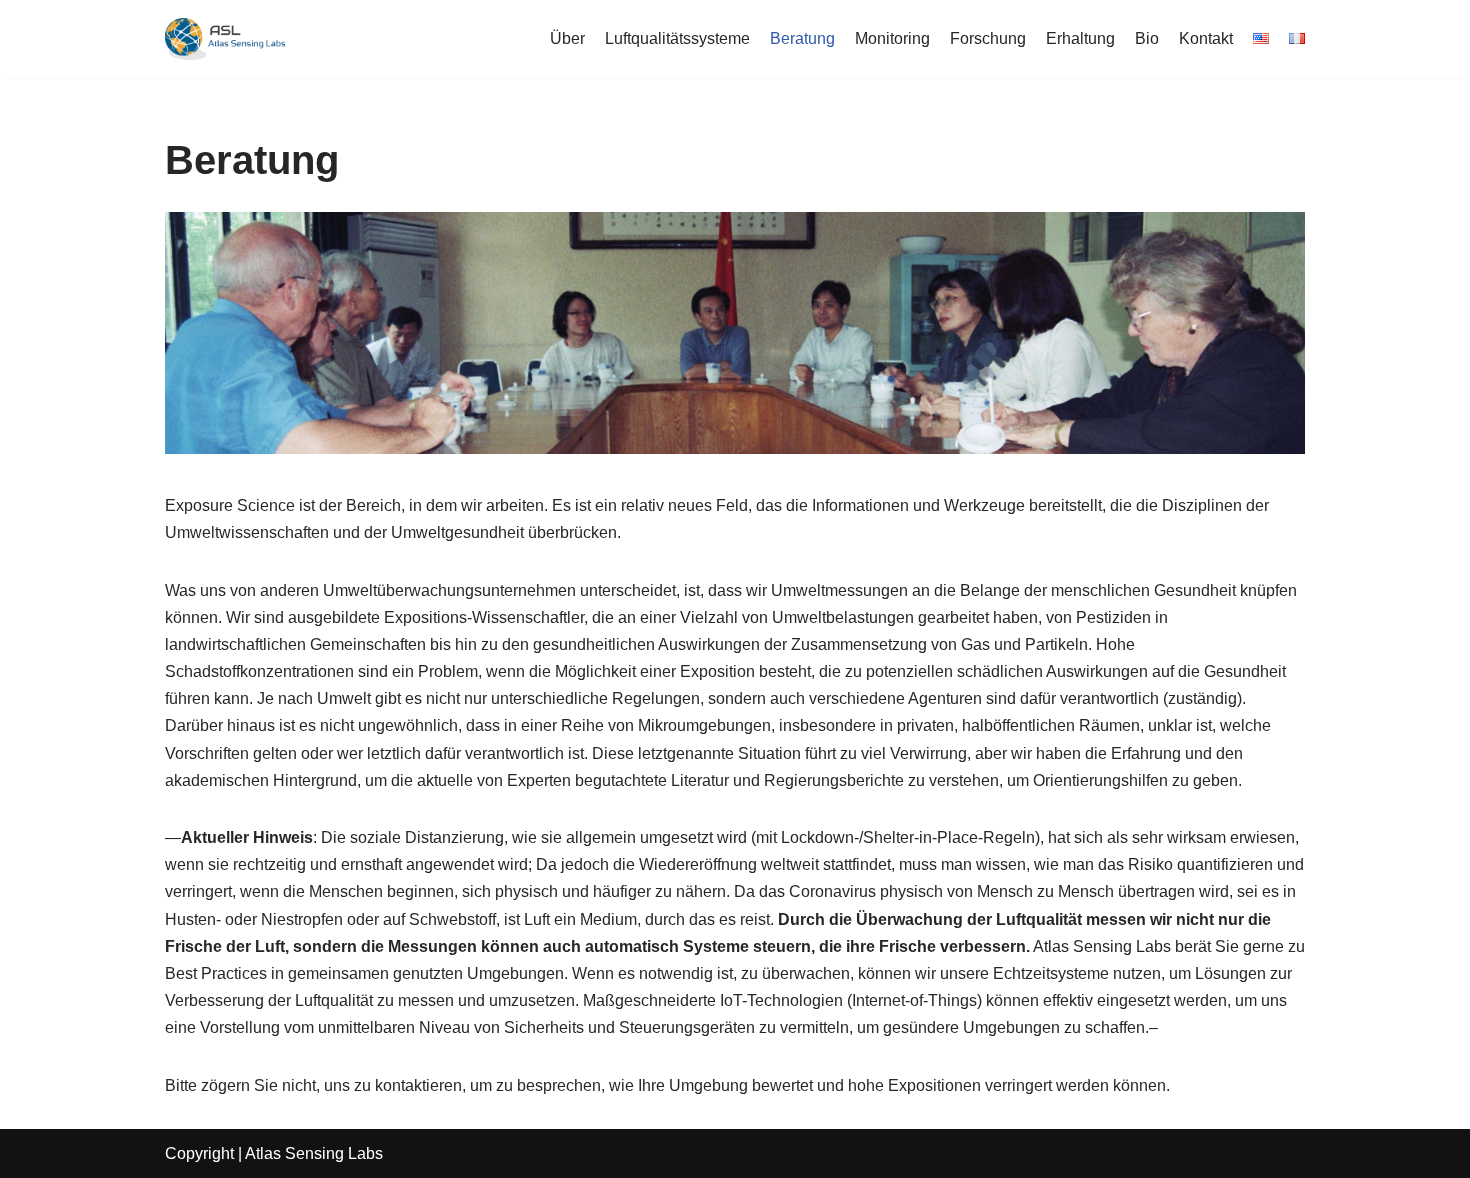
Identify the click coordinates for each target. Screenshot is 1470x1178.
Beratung (802, 38)
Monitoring (892, 38)
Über (567, 38)
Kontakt (1206, 38)
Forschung (988, 38)
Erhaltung (1080, 38)
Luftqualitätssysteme (677, 38)
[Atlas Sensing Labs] (225, 39)
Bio (1147, 38)
